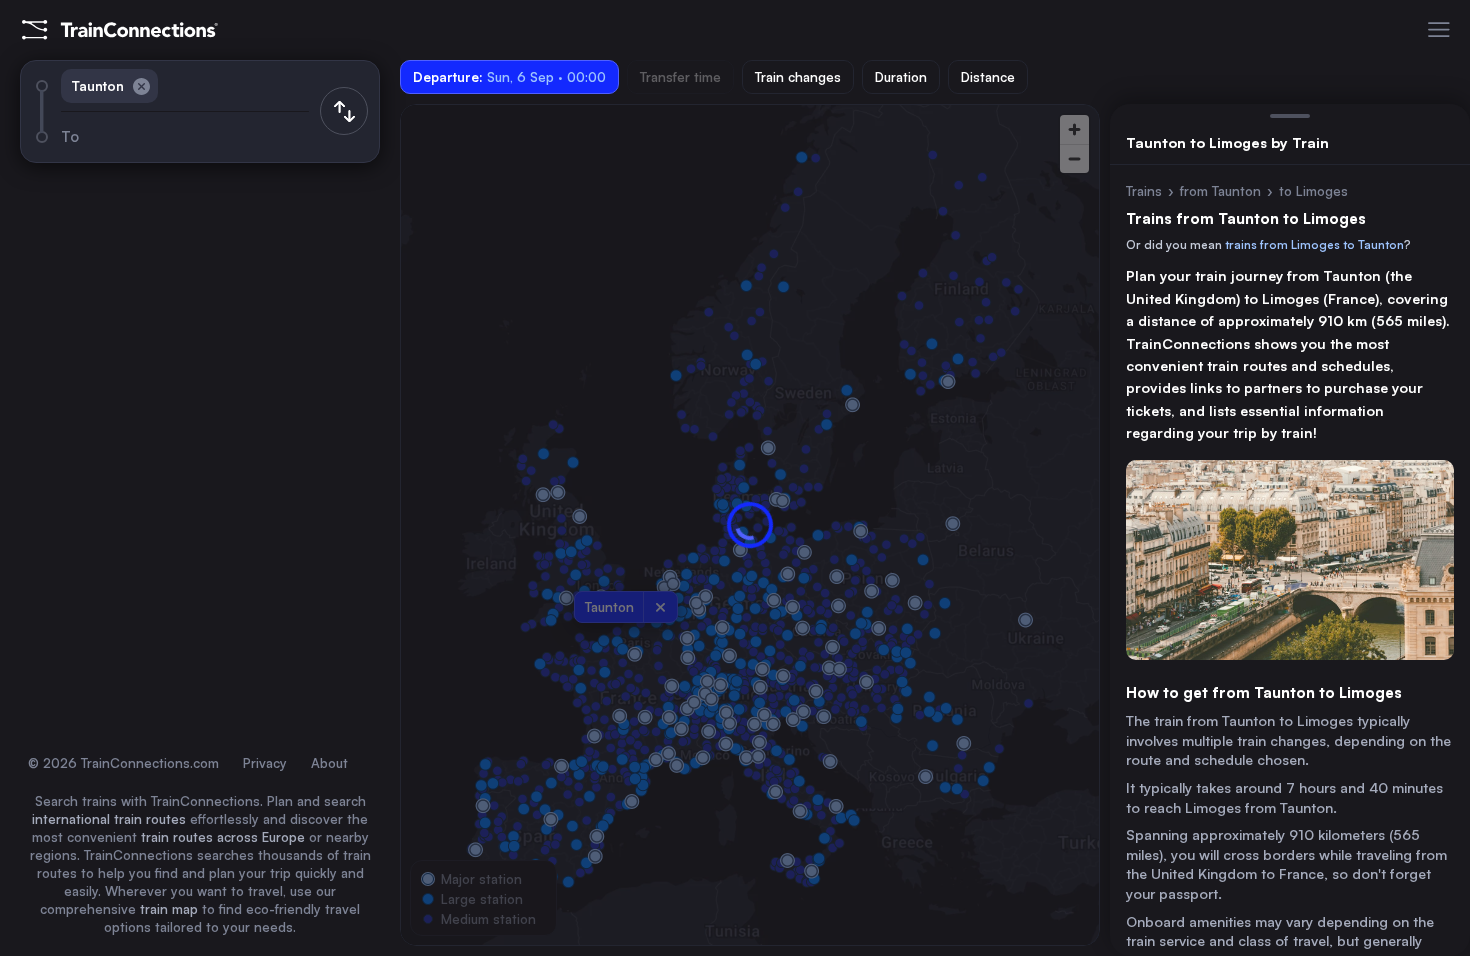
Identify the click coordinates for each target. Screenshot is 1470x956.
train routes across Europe (223, 837)
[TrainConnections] (120, 30)
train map (169, 909)
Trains (1144, 191)
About (329, 763)
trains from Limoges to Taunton (1314, 244)
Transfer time (680, 77)
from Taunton (1220, 191)
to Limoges (1313, 191)
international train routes (109, 819)
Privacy (265, 763)
